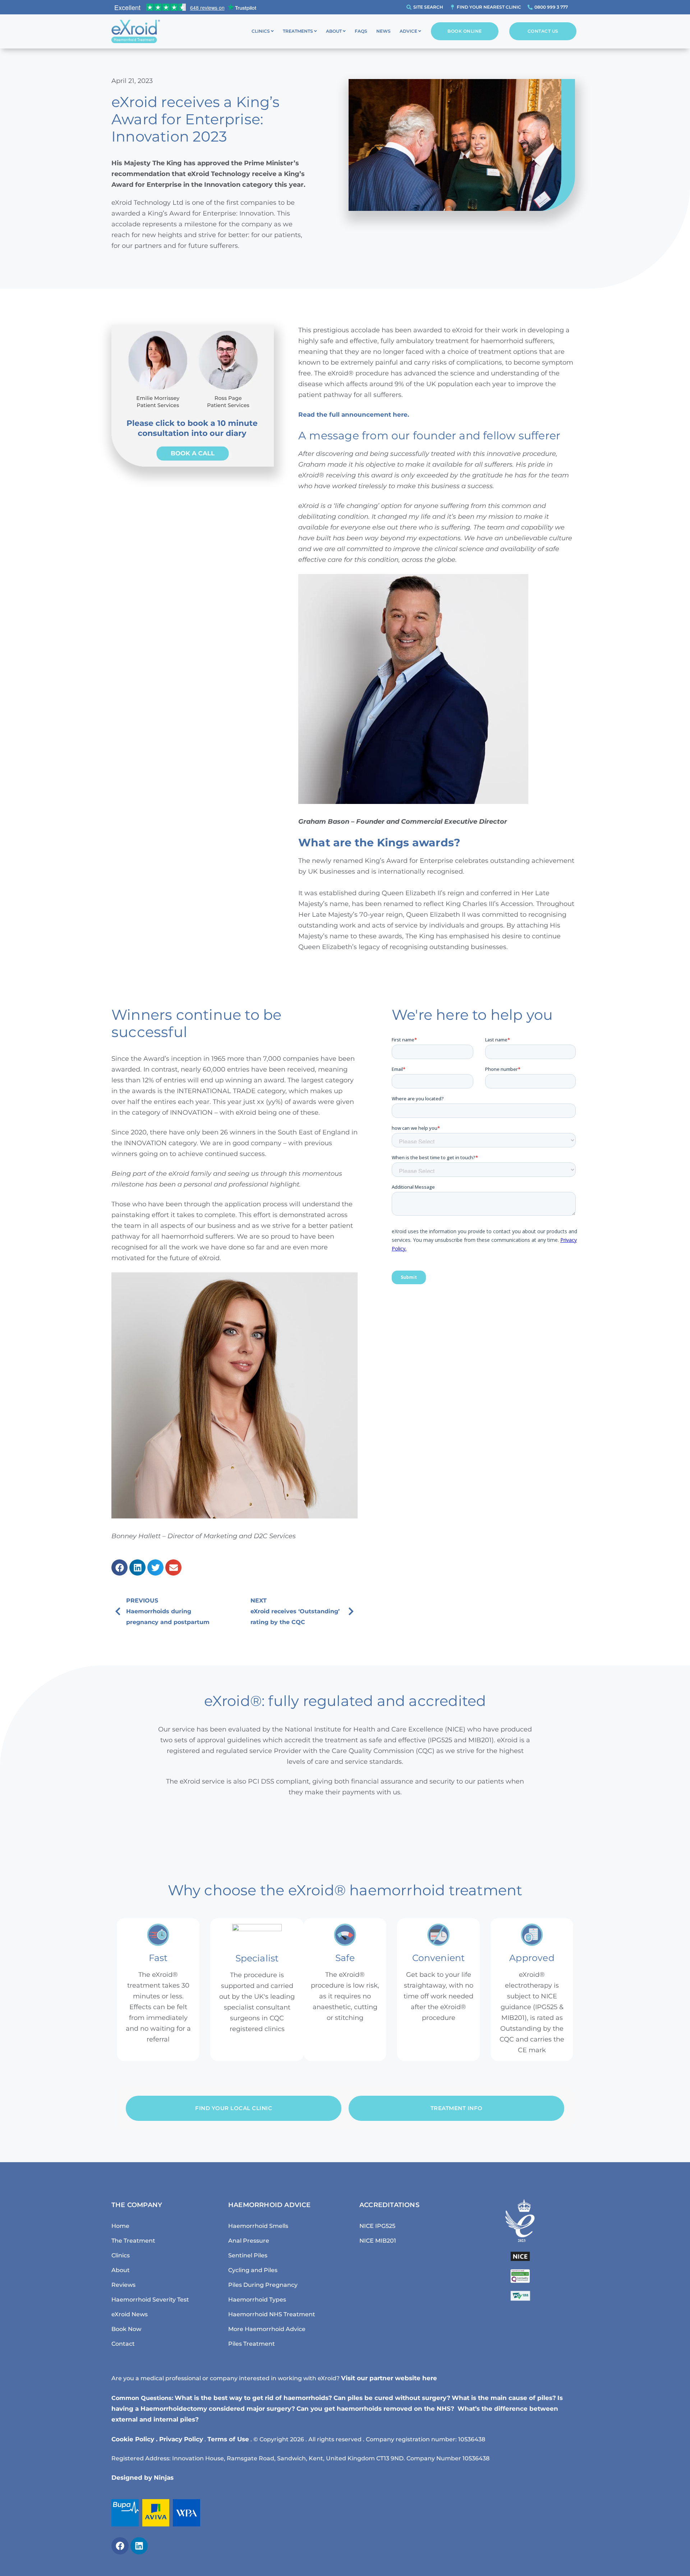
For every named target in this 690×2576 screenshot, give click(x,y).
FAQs (361, 31)
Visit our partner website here (389, 2378)
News (383, 31)
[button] (119, 1567)
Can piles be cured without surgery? (392, 2398)
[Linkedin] (139, 2546)
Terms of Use (228, 2439)
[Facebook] (120, 2546)
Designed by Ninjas (142, 2478)
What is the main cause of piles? (504, 2398)
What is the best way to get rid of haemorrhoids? (253, 2398)
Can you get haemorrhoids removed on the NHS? (376, 2409)
